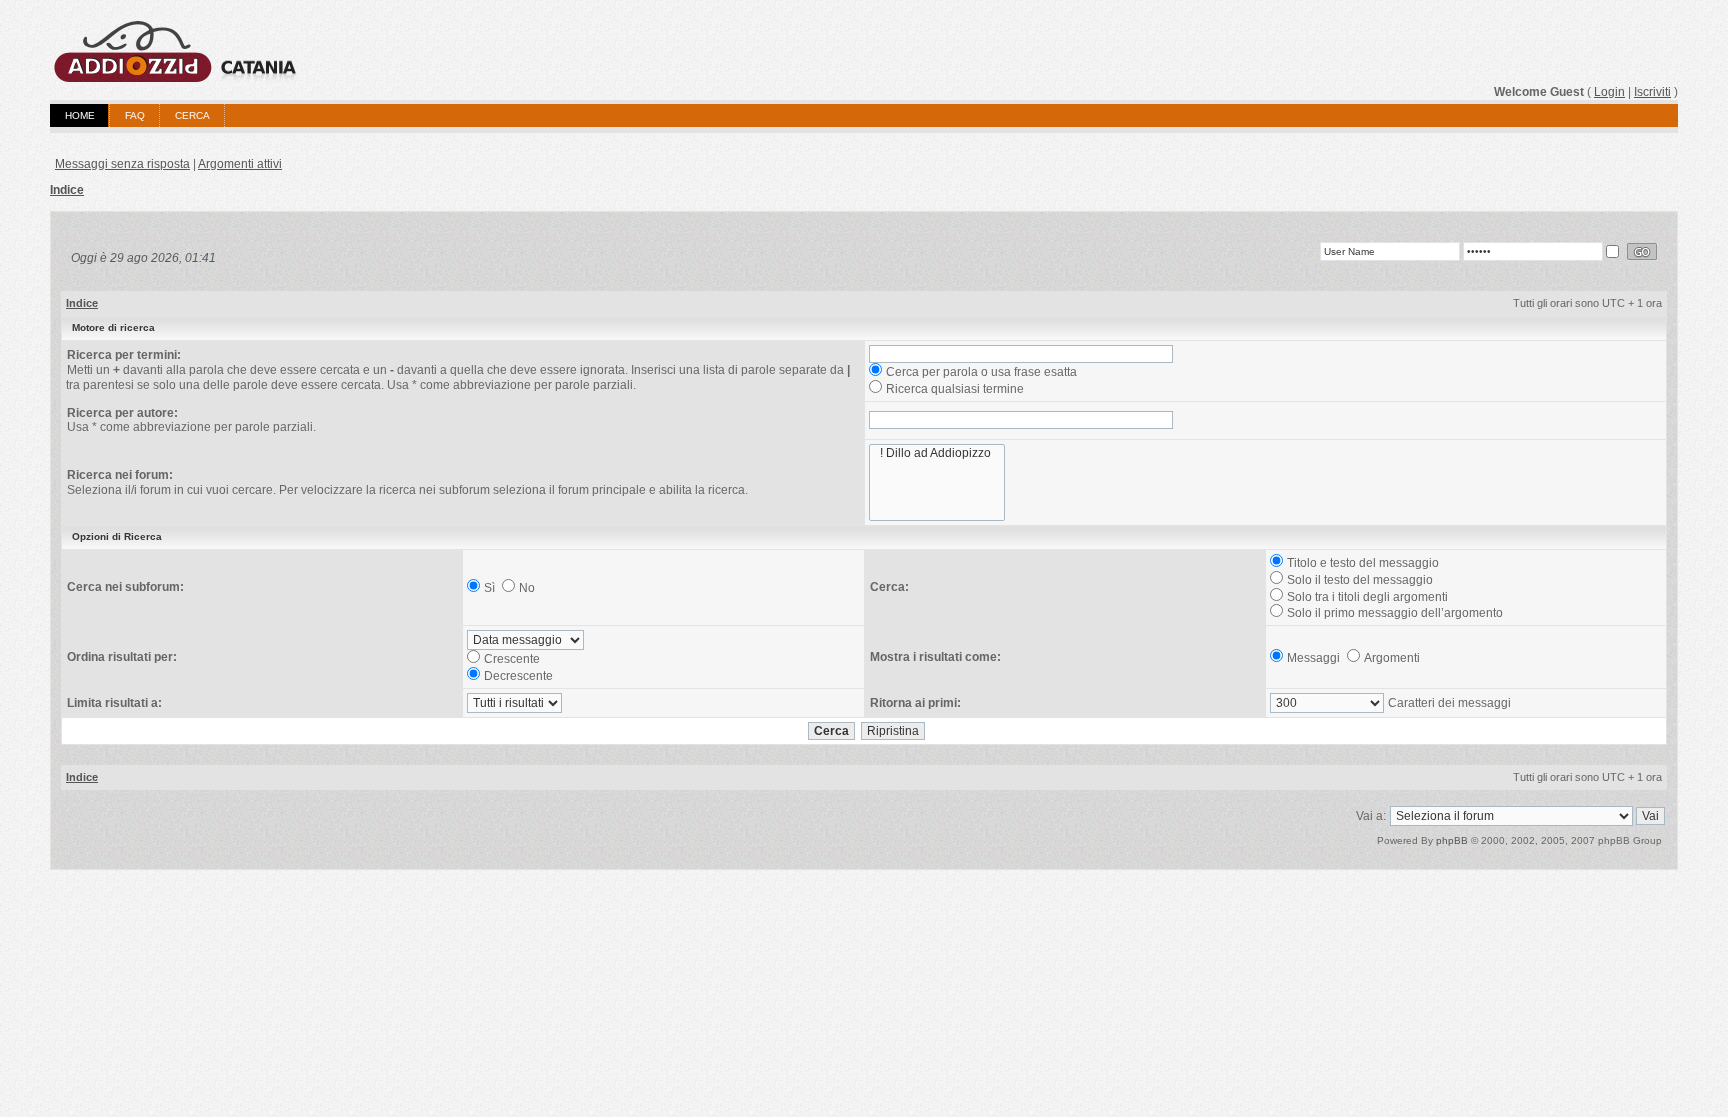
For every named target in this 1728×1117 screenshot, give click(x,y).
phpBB (1452, 840)
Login (1609, 92)
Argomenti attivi (240, 164)
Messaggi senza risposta (122, 164)
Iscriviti (1652, 92)
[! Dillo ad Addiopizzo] (937, 453)
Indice (67, 190)
